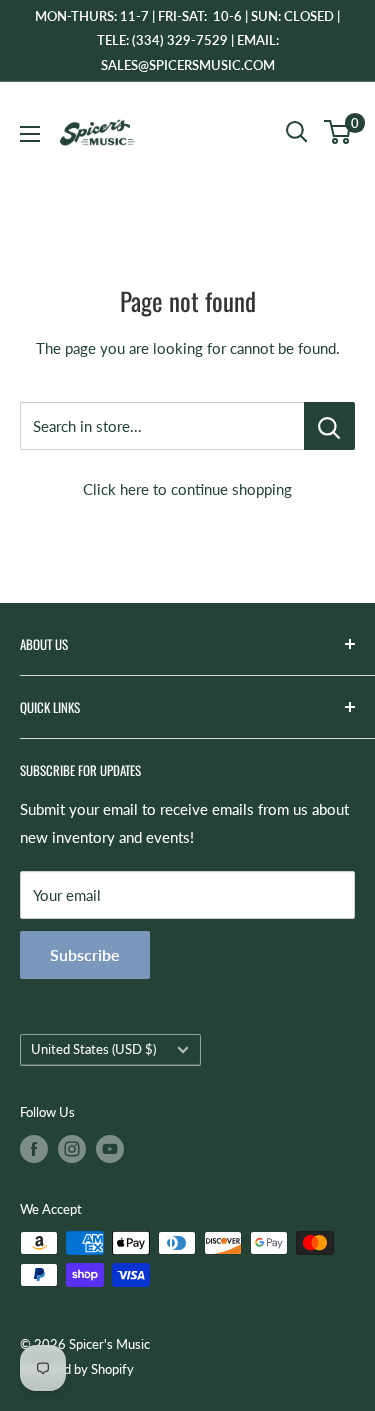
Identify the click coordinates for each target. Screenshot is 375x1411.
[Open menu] (30, 134)
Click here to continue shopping (187, 489)
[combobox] (162, 426)
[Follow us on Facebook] (34, 1149)
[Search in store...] (329, 426)
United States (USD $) (93, 1049)
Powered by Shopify (77, 1369)
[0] (338, 132)
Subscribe (85, 954)
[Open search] (297, 132)
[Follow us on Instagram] (72, 1149)
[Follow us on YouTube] (110, 1149)
